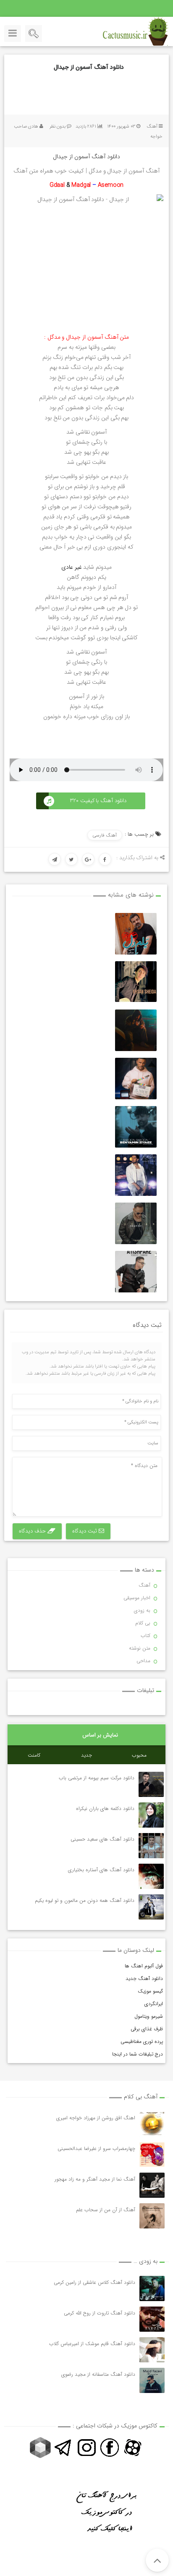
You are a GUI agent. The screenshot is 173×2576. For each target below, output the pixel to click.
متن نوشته (140, 1648)
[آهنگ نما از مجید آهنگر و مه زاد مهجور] (152, 2185)
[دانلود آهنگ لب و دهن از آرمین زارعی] (136, 1079)
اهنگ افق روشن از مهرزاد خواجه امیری (96, 2118)
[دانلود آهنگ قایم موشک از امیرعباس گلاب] (152, 2350)
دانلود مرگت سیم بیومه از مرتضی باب (96, 1778)
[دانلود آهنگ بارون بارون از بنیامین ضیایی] (136, 1127)
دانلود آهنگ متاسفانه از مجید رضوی (98, 2374)
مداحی (143, 1661)
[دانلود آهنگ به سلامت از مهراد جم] (136, 1030)
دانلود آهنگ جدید (144, 1978)
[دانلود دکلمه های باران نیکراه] (151, 1815)
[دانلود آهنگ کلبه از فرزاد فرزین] (136, 1175)
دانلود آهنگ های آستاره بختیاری (101, 1870)
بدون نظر (58, 127)
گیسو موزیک (150, 1991)
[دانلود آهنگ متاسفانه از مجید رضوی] (152, 2380)
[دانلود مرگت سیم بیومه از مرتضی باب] (151, 1784)
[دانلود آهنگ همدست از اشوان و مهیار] (136, 1223)
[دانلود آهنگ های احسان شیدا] (136, 982)
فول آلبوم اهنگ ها (144, 1966)
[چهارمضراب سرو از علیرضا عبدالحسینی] (152, 2155)
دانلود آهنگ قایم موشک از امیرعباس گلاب (92, 2344)
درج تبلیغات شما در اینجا (138, 2054)
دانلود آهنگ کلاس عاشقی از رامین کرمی (94, 2282)
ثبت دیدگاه (85, 1531)
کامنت (34, 1755)
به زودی (142, 1610)
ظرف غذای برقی (147, 2029)
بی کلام (143, 1623)
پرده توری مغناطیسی (142, 2041)
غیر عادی (72, 567)
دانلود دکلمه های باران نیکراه (105, 1808)
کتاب (145, 1636)
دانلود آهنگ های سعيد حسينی (102, 1839)
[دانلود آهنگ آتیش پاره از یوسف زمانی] (136, 1272)
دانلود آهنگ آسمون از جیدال (89, 67)
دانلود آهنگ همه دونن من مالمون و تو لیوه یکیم (84, 1900)
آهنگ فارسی (105, 836)
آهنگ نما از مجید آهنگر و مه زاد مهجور (95, 2179)
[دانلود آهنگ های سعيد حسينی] (151, 1846)
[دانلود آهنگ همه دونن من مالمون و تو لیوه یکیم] (151, 1907)
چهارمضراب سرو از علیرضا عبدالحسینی (96, 2148)
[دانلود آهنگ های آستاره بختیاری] (151, 1876)
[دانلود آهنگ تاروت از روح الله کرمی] (152, 2319)
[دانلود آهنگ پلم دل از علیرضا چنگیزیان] (136, 934)
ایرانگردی (154, 2004)
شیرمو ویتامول (149, 2016)
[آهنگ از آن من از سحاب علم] (152, 2216)
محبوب (139, 1755)
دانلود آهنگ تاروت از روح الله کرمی (100, 2313)
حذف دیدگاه (33, 1531)
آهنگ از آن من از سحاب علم (106, 2210)
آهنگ (152, 127)
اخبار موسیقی (137, 1598)
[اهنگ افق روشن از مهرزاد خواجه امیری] (152, 2124)
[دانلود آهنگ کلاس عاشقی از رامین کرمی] (152, 2288)
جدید (86, 1755)
